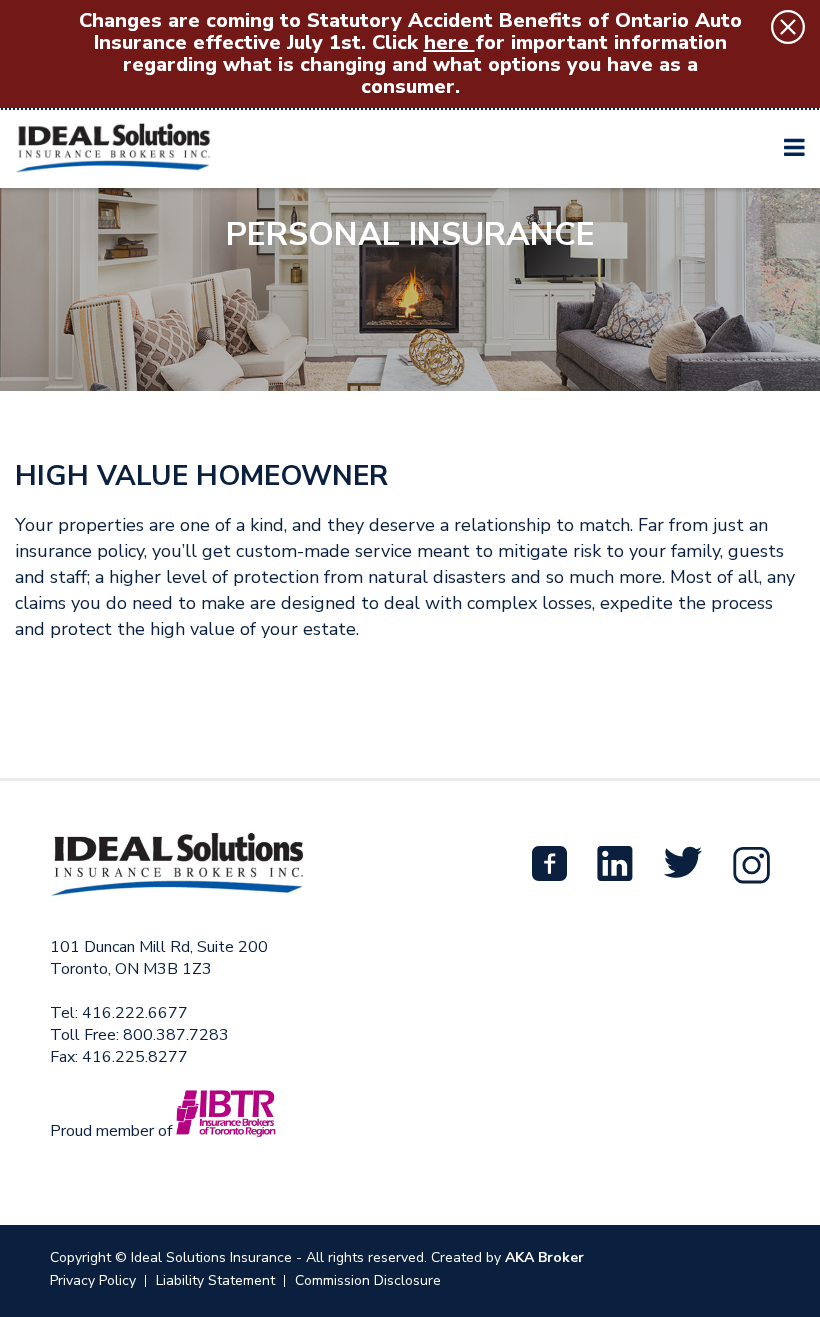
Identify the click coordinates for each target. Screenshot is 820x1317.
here (449, 42)
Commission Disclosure (368, 1280)
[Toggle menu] (794, 147)
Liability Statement (215, 1280)
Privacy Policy (93, 1280)
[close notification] (788, 27)
